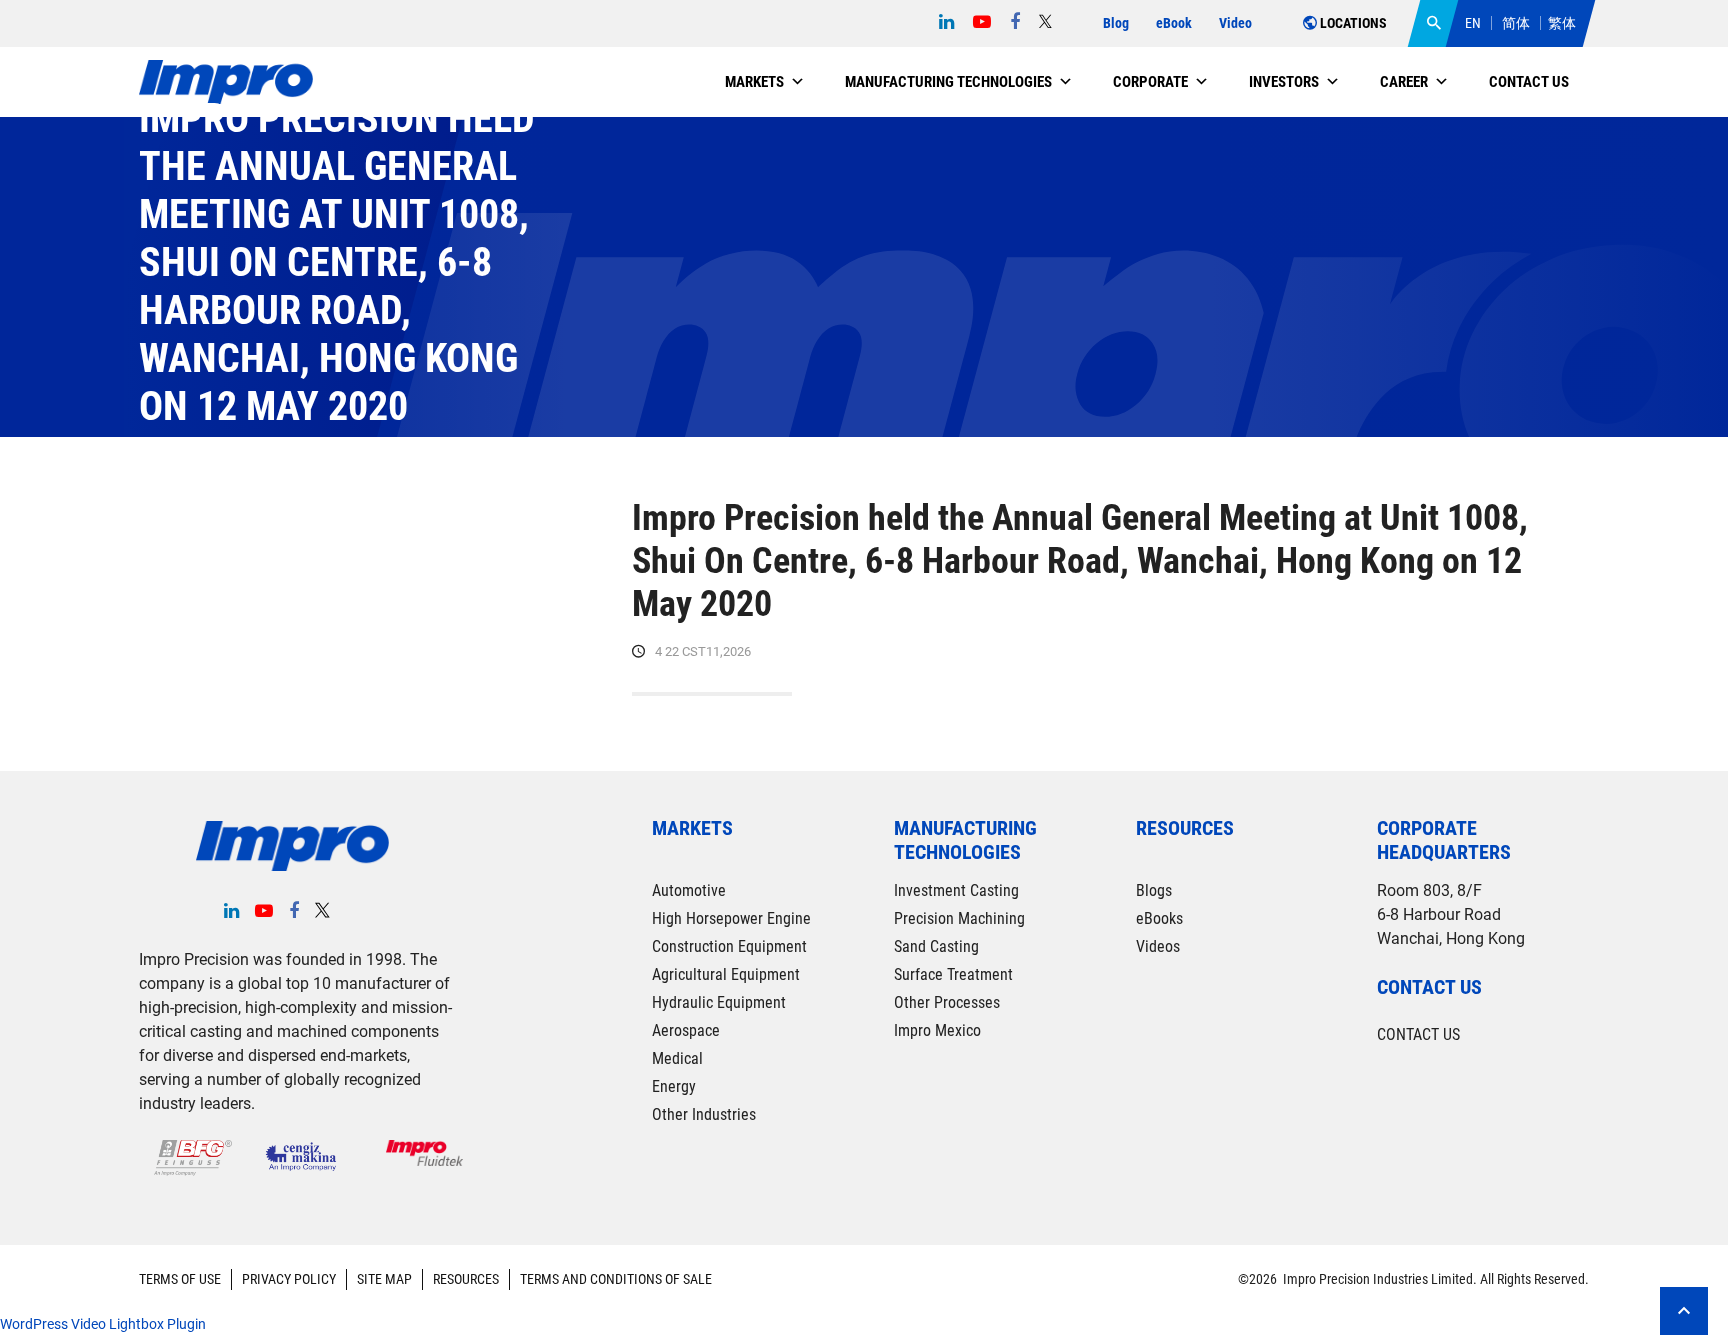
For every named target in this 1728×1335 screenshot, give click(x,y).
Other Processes (947, 1002)
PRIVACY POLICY (289, 1279)
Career (1404, 82)
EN (1473, 23)
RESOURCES (466, 1279)
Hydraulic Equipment (719, 1002)
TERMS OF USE (180, 1279)
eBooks (1159, 918)
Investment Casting (956, 890)
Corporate (1150, 82)
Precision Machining (959, 918)
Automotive (689, 890)
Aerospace (686, 1030)
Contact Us (1529, 82)
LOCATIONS (1352, 23)
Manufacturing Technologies (948, 82)
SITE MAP (384, 1279)
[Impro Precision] (226, 82)
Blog (1116, 23)
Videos (1158, 946)
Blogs (1154, 890)
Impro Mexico (937, 1030)
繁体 (1562, 23)
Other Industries (704, 1114)
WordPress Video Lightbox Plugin (103, 1324)
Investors (1284, 82)
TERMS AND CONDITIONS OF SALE (616, 1279)
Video (1235, 23)
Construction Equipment (729, 946)
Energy (674, 1086)
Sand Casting (936, 946)
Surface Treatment (953, 974)
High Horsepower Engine (731, 918)
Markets (754, 82)
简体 (1516, 23)
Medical (677, 1058)
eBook (1174, 23)
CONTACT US (1418, 1034)
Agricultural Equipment (726, 974)
